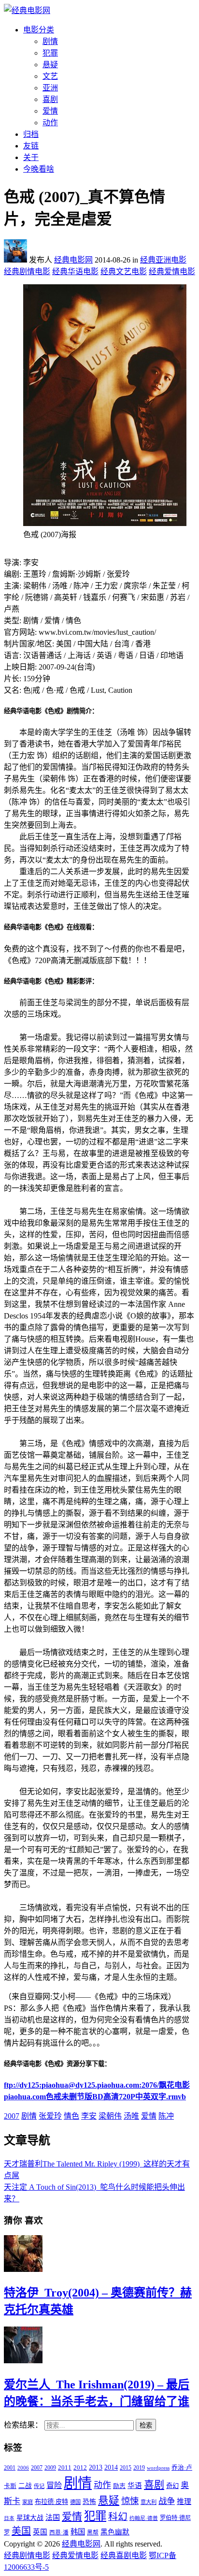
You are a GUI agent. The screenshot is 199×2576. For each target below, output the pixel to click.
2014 (111, 2467)
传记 (39, 2486)
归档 (31, 134)
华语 (135, 2486)
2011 (65, 2467)
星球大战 (30, 2518)
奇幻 (172, 2486)
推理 (184, 2502)
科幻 (118, 2517)
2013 (96, 2467)
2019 (139, 2468)
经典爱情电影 (172, 271)
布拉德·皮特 (51, 2502)
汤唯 (131, 2116)
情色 (71, 2116)
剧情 (50, 41)
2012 (80, 2468)
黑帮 (93, 2532)
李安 (89, 2116)
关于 (31, 157)
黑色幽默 (115, 2532)
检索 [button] (146, 2425)
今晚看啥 (39, 169)
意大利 (149, 2502)
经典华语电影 (75, 271)
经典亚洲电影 (163, 260)
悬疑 (50, 65)
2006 (23, 2468)
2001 (10, 2468)
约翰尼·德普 (144, 2518)
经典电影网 (73, 260)
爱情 (50, 111)
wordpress (158, 2468)
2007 (12, 2116)
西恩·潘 (59, 2532)
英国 (40, 2532)
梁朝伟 (110, 2116)
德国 (75, 2502)
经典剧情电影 (27, 271)
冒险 (54, 2485)
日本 (9, 2518)
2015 (126, 2468)
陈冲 (166, 2116)
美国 (21, 2531)
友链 (31, 146)
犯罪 (50, 53)
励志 (119, 2486)
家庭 (28, 2502)
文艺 (50, 76)
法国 (53, 2517)
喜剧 (50, 99)
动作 (50, 123)
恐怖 (89, 2502)
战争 (167, 2501)
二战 (25, 2486)
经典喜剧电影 (124, 2555)
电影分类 (39, 30)
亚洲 (50, 88)
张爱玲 (50, 2116)
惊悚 (130, 2501)
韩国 (78, 2532)
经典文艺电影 (124, 271)
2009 (50, 2468)
